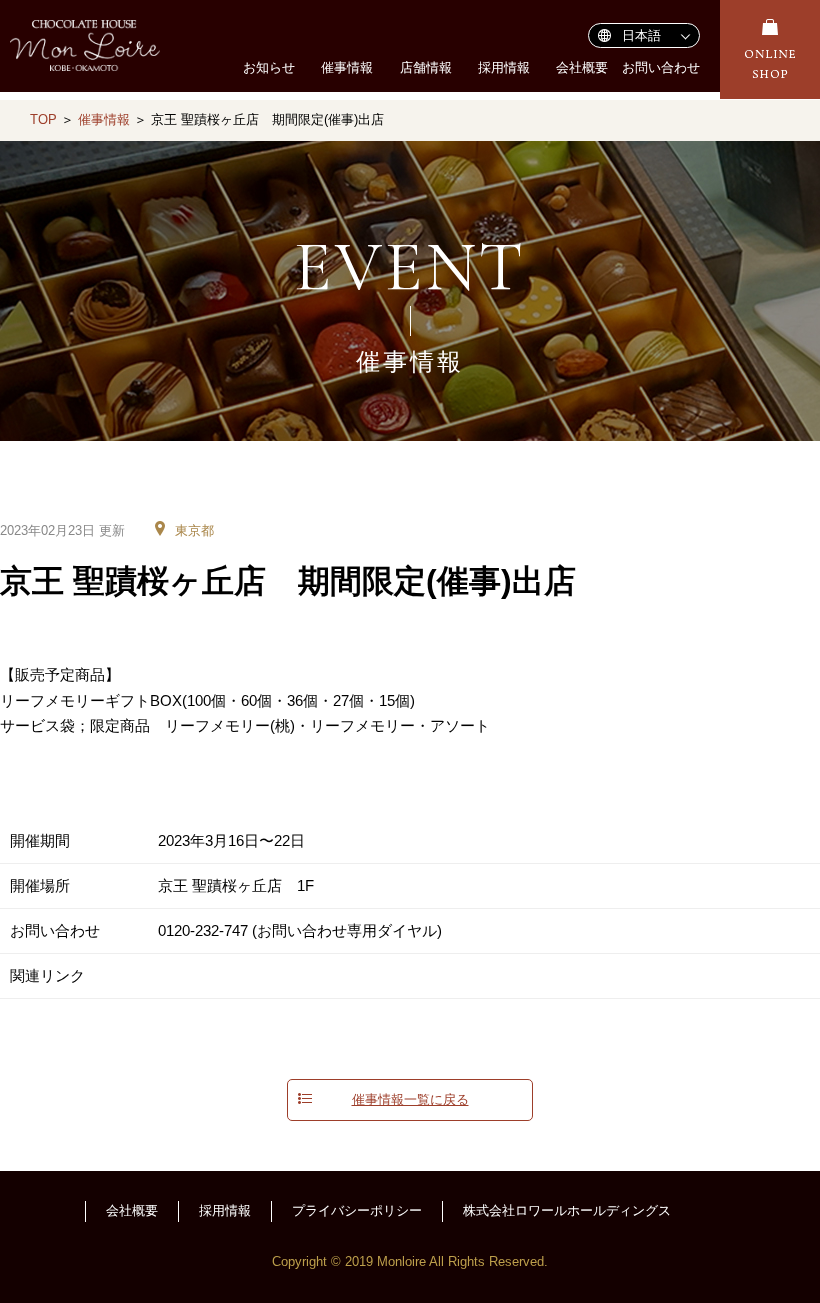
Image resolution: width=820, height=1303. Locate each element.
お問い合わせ (661, 67)
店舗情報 (426, 67)
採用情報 (504, 67)
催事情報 (347, 67)
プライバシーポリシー (357, 1210)
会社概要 (582, 67)
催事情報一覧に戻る (410, 1100)
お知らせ (269, 67)
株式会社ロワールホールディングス (567, 1210)
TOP (43, 119)
